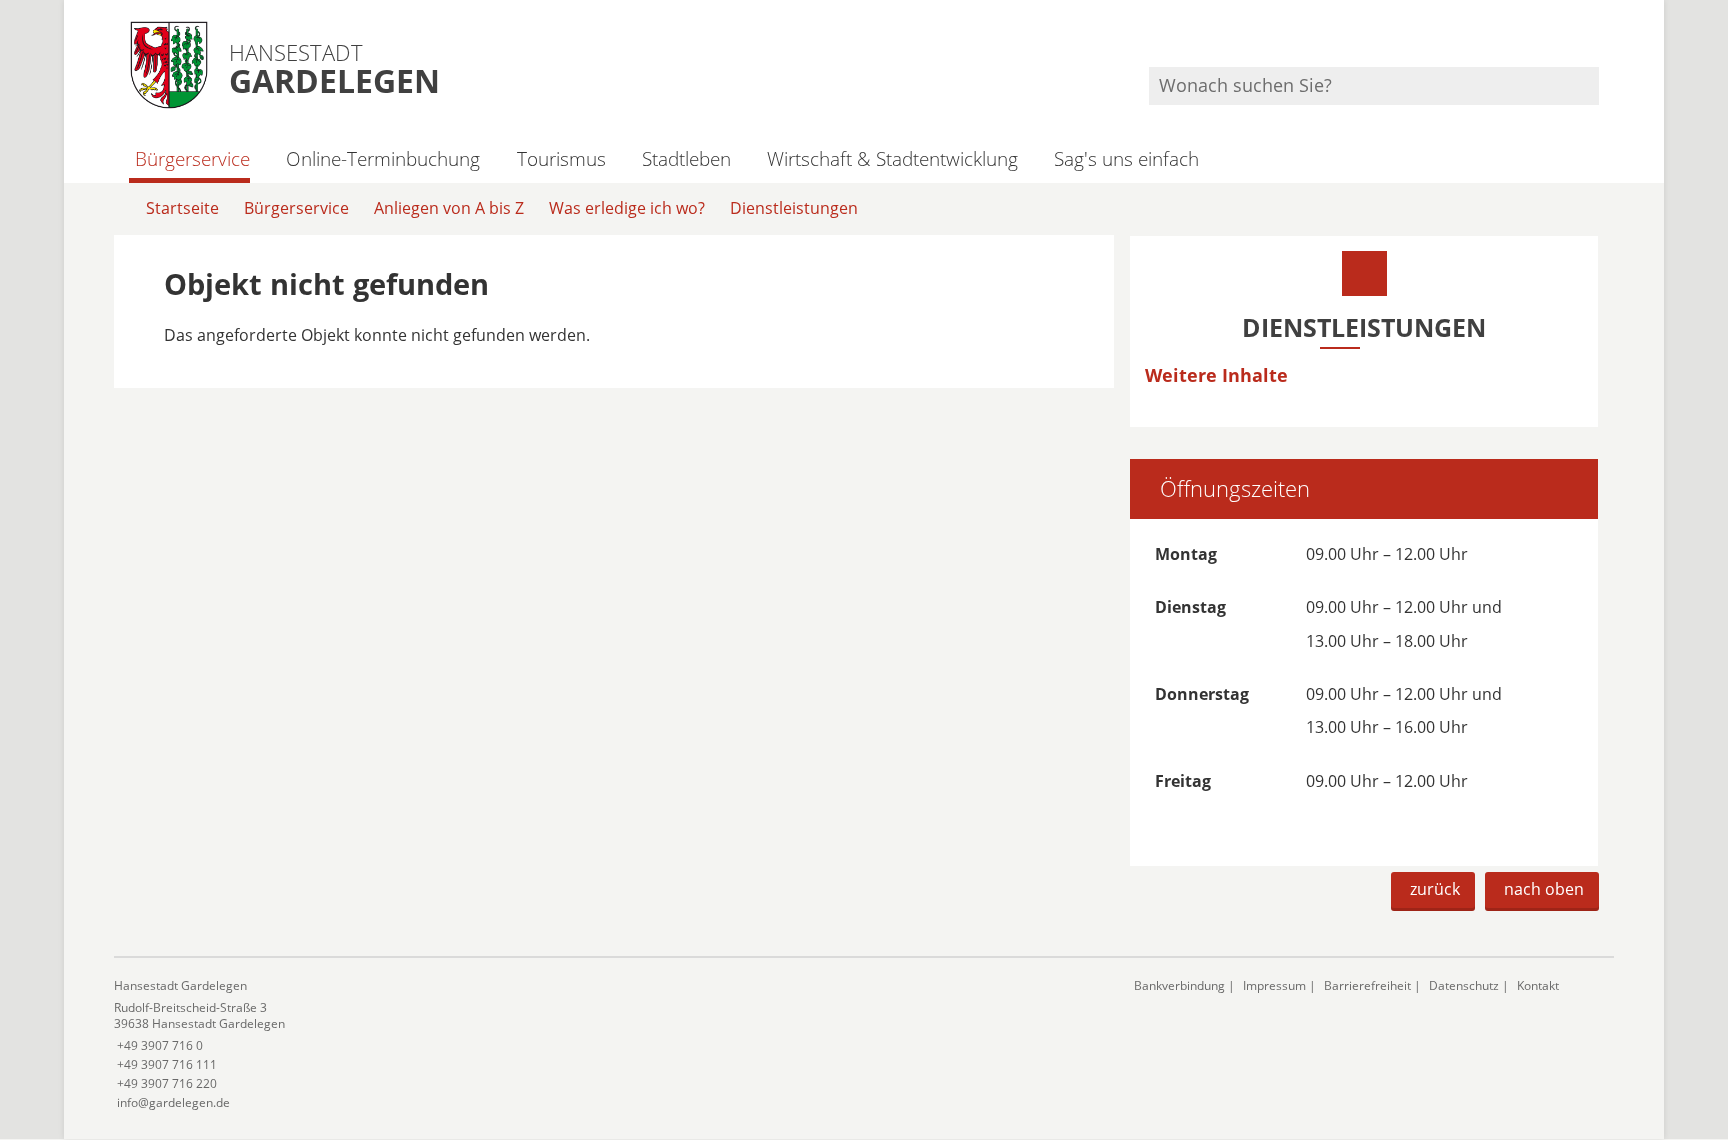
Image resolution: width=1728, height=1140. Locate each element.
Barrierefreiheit (1367, 985)
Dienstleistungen (794, 208)
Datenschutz (1464, 985)
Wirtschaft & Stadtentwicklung (892, 158)
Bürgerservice (192, 158)
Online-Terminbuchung (383, 158)
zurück (1435, 889)
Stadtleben (686, 158)
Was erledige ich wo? (627, 208)
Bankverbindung (1179, 985)
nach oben (1544, 889)
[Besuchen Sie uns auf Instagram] (1596, 40)
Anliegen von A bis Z (449, 208)
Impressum (1274, 985)
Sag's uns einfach (1126, 158)
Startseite (182, 208)
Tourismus (561, 158)
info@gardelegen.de (172, 1102)
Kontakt (1538, 985)
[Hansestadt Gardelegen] (609, 1044)
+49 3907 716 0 (158, 1045)
